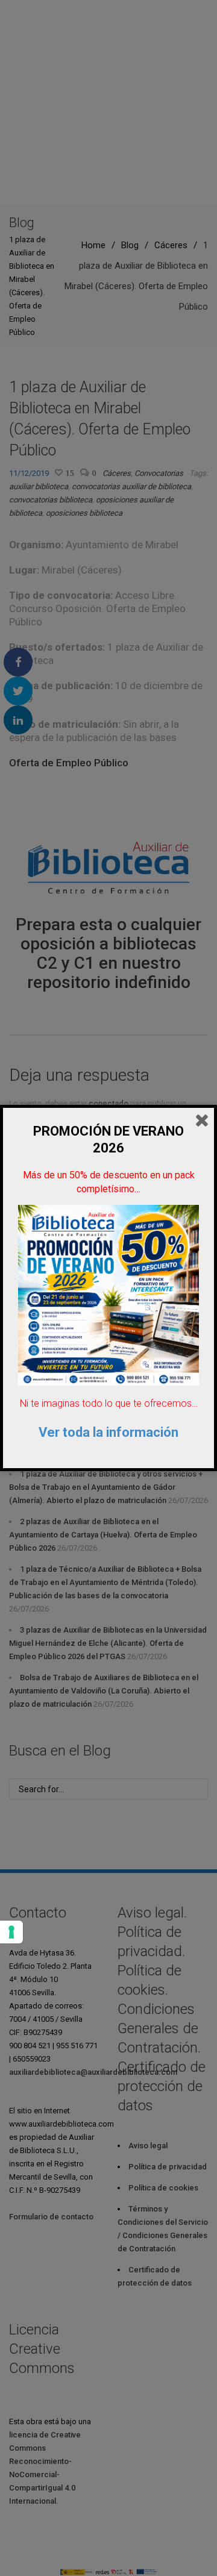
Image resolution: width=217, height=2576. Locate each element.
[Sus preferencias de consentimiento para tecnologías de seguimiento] (11, 1932)
